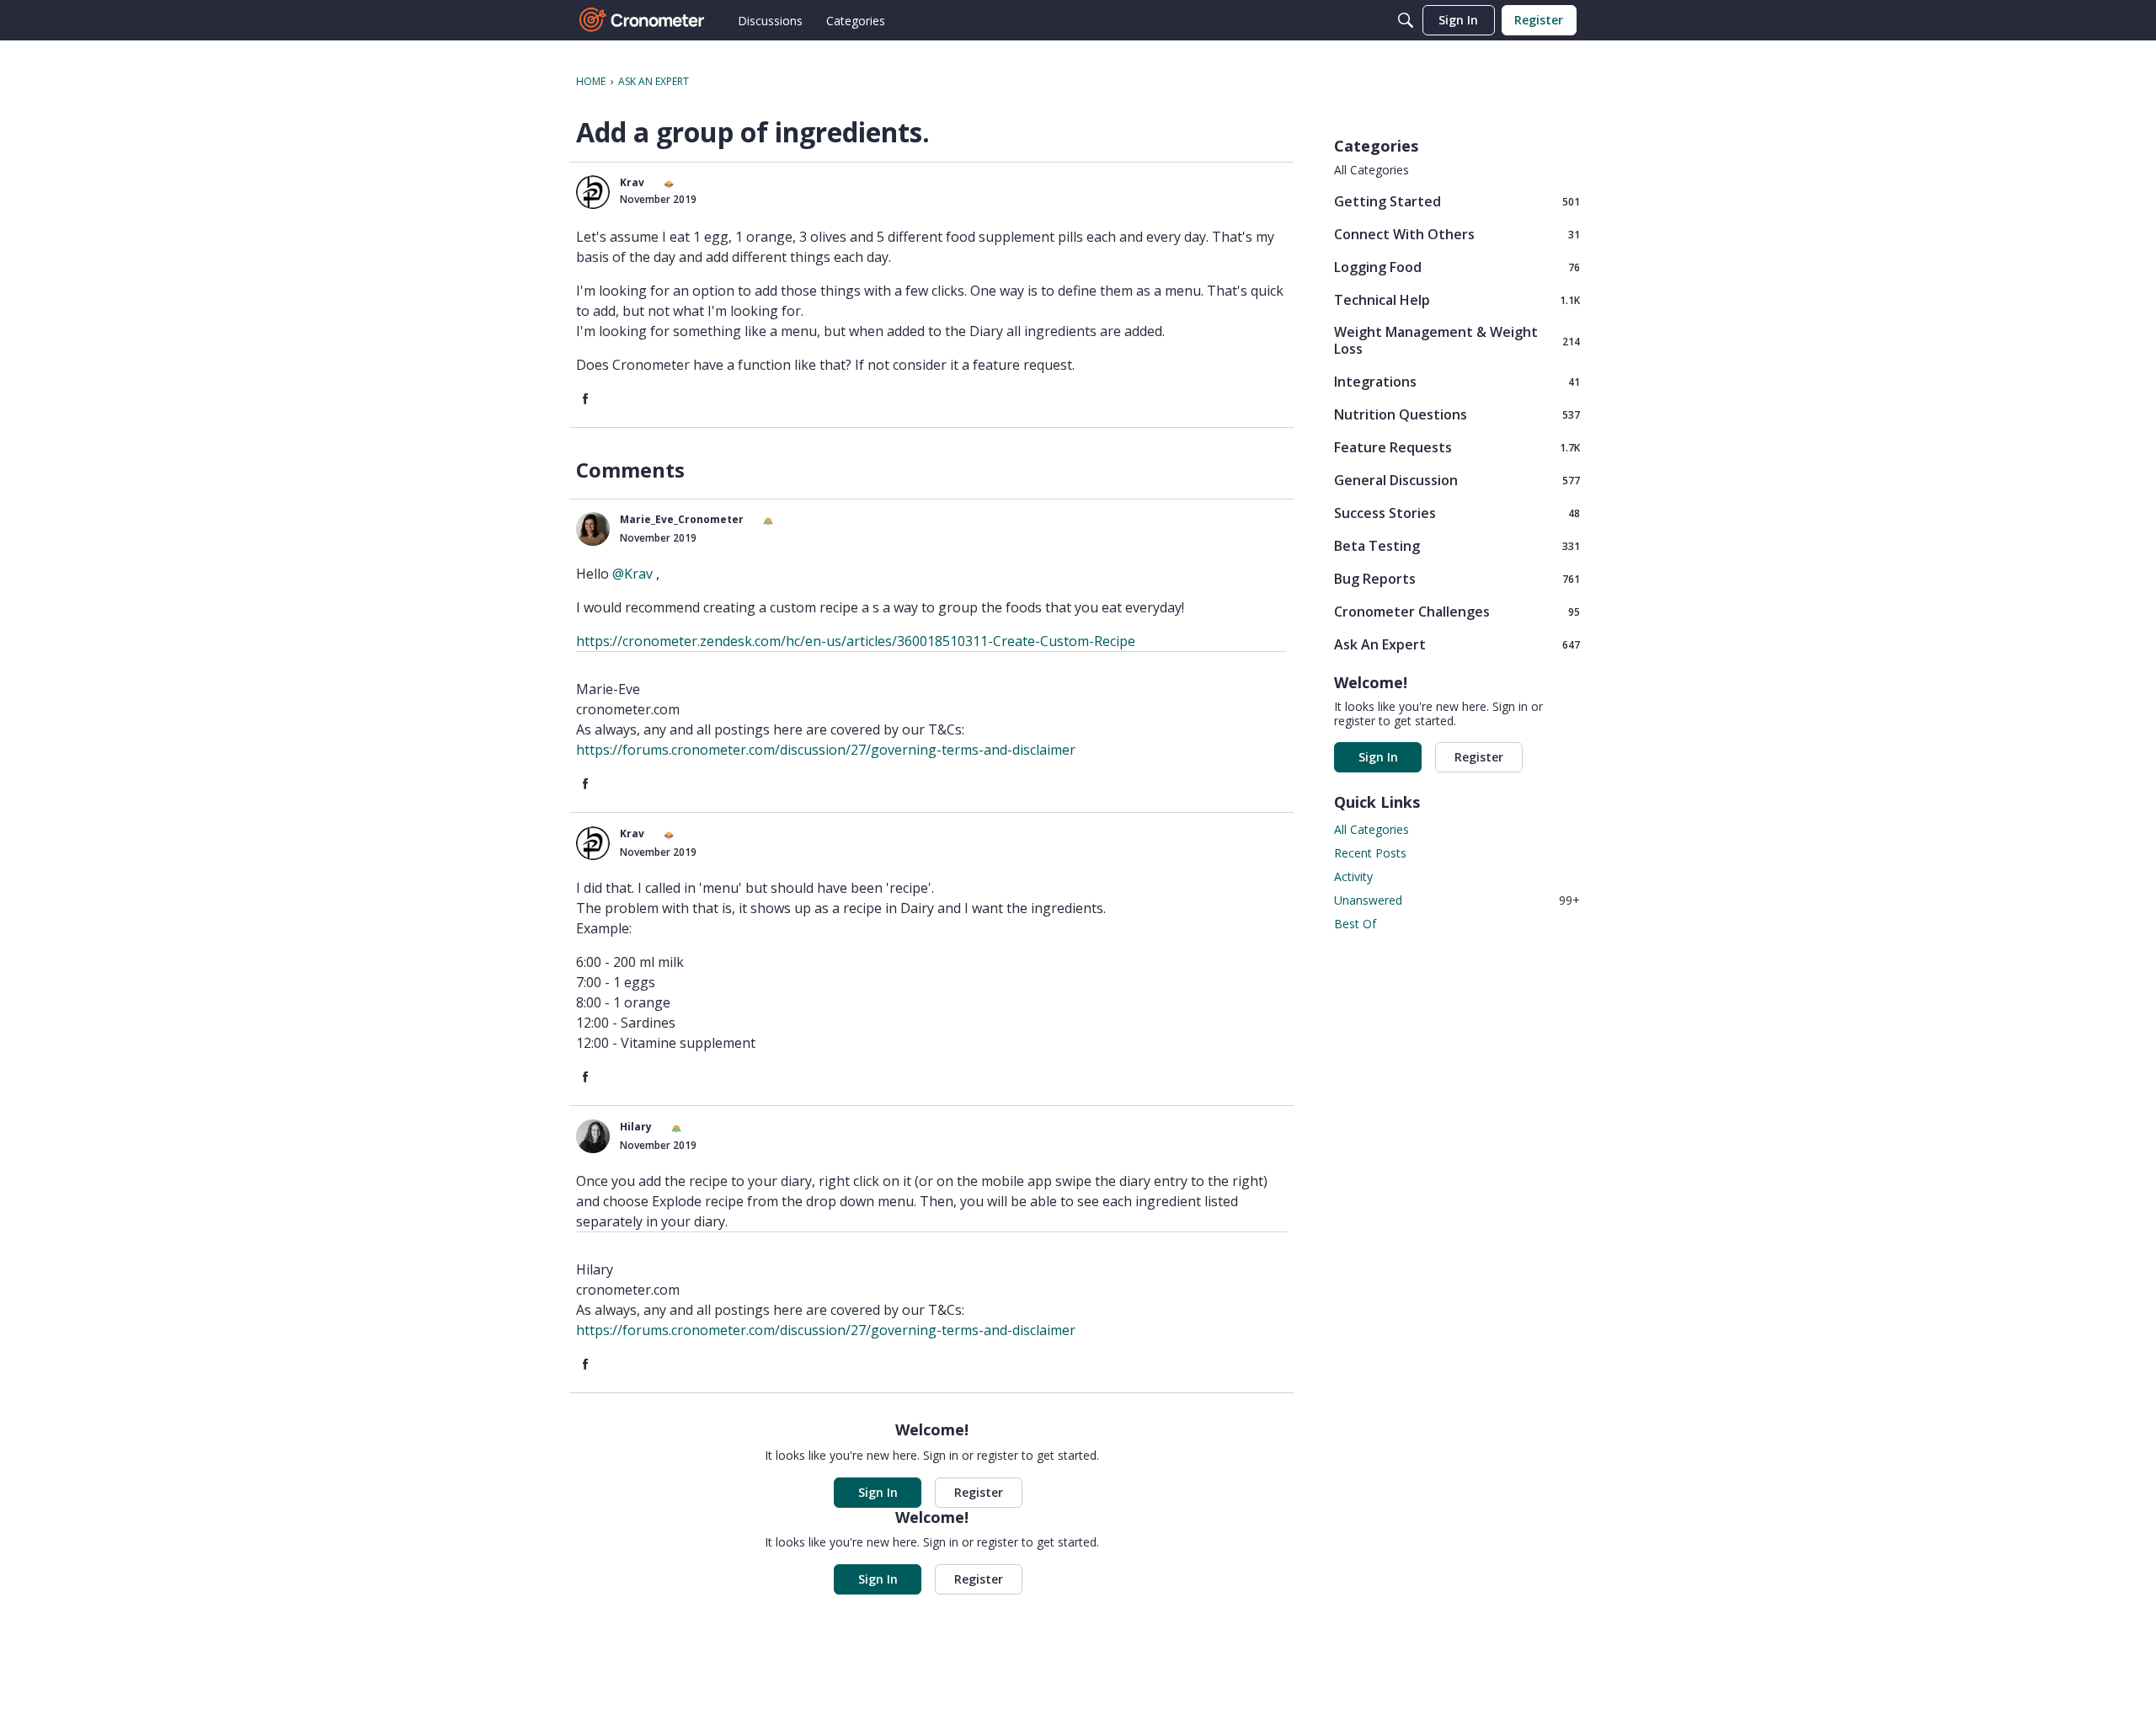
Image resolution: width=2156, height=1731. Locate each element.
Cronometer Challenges (1457, 611)
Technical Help (1457, 299)
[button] (593, 192)
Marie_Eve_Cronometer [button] (682, 519)
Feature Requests (1457, 447)
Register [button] (979, 1492)
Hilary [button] (636, 1127)
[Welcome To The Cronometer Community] (643, 20)
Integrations (1457, 381)
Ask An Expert (1457, 644)
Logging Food (1457, 267)
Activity (1353, 876)
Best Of (1355, 924)
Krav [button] (632, 182)
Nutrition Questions (1457, 414)
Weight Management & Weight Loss (1457, 340)
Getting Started (1457, 201)
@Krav (632, 574)
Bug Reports (1457, 578)
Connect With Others (1457, 234)
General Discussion (1457, 480)
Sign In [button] (878, 1492)
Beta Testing (1457, 545)
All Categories (1372, 170)
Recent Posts (1370, 853)
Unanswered (1457, 900)
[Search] (1406, 20)
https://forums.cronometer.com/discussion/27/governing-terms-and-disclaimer (826, 750)
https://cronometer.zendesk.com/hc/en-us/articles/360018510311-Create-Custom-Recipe (856, 641)
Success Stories (1457, 513)
